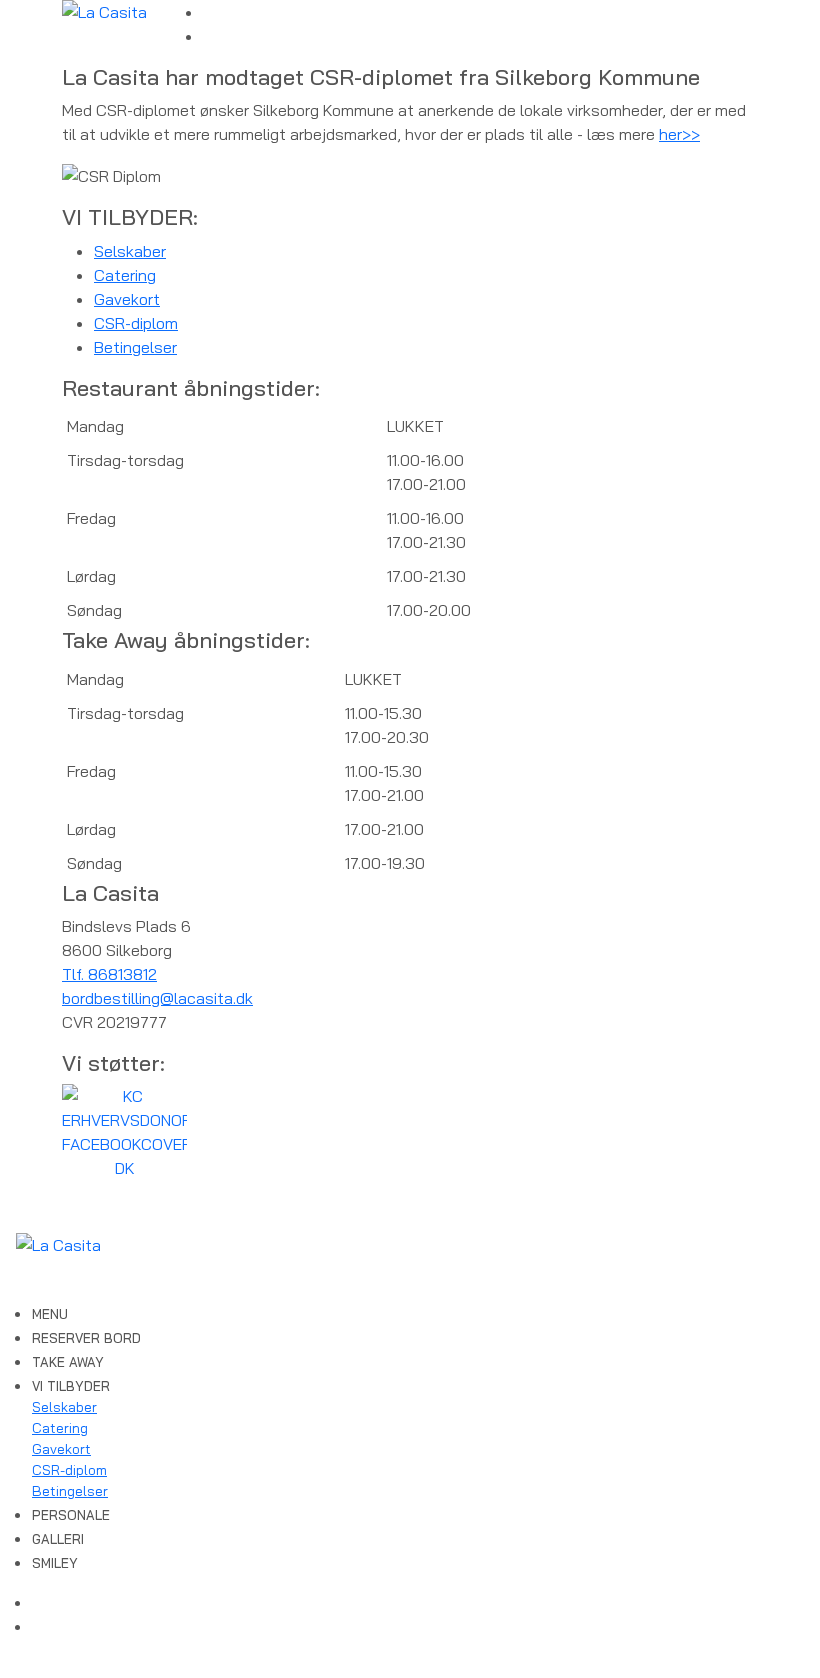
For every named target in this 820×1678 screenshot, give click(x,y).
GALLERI (58, 1539)
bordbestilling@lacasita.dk (157, 998)
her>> (679, 134)
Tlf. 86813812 (109, 974)
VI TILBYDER (71, 1386)
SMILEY (55, 1563)
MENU (50, 1314)
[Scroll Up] (6, 1666)
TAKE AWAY (68, 1362)
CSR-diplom (136, 323)
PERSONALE (71, 1515)
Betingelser (135, 347)
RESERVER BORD (86, 1338)
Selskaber (130, 251)
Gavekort (127, 299)
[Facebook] (209, 12)
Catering (125, 275)
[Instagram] (209, 36)
